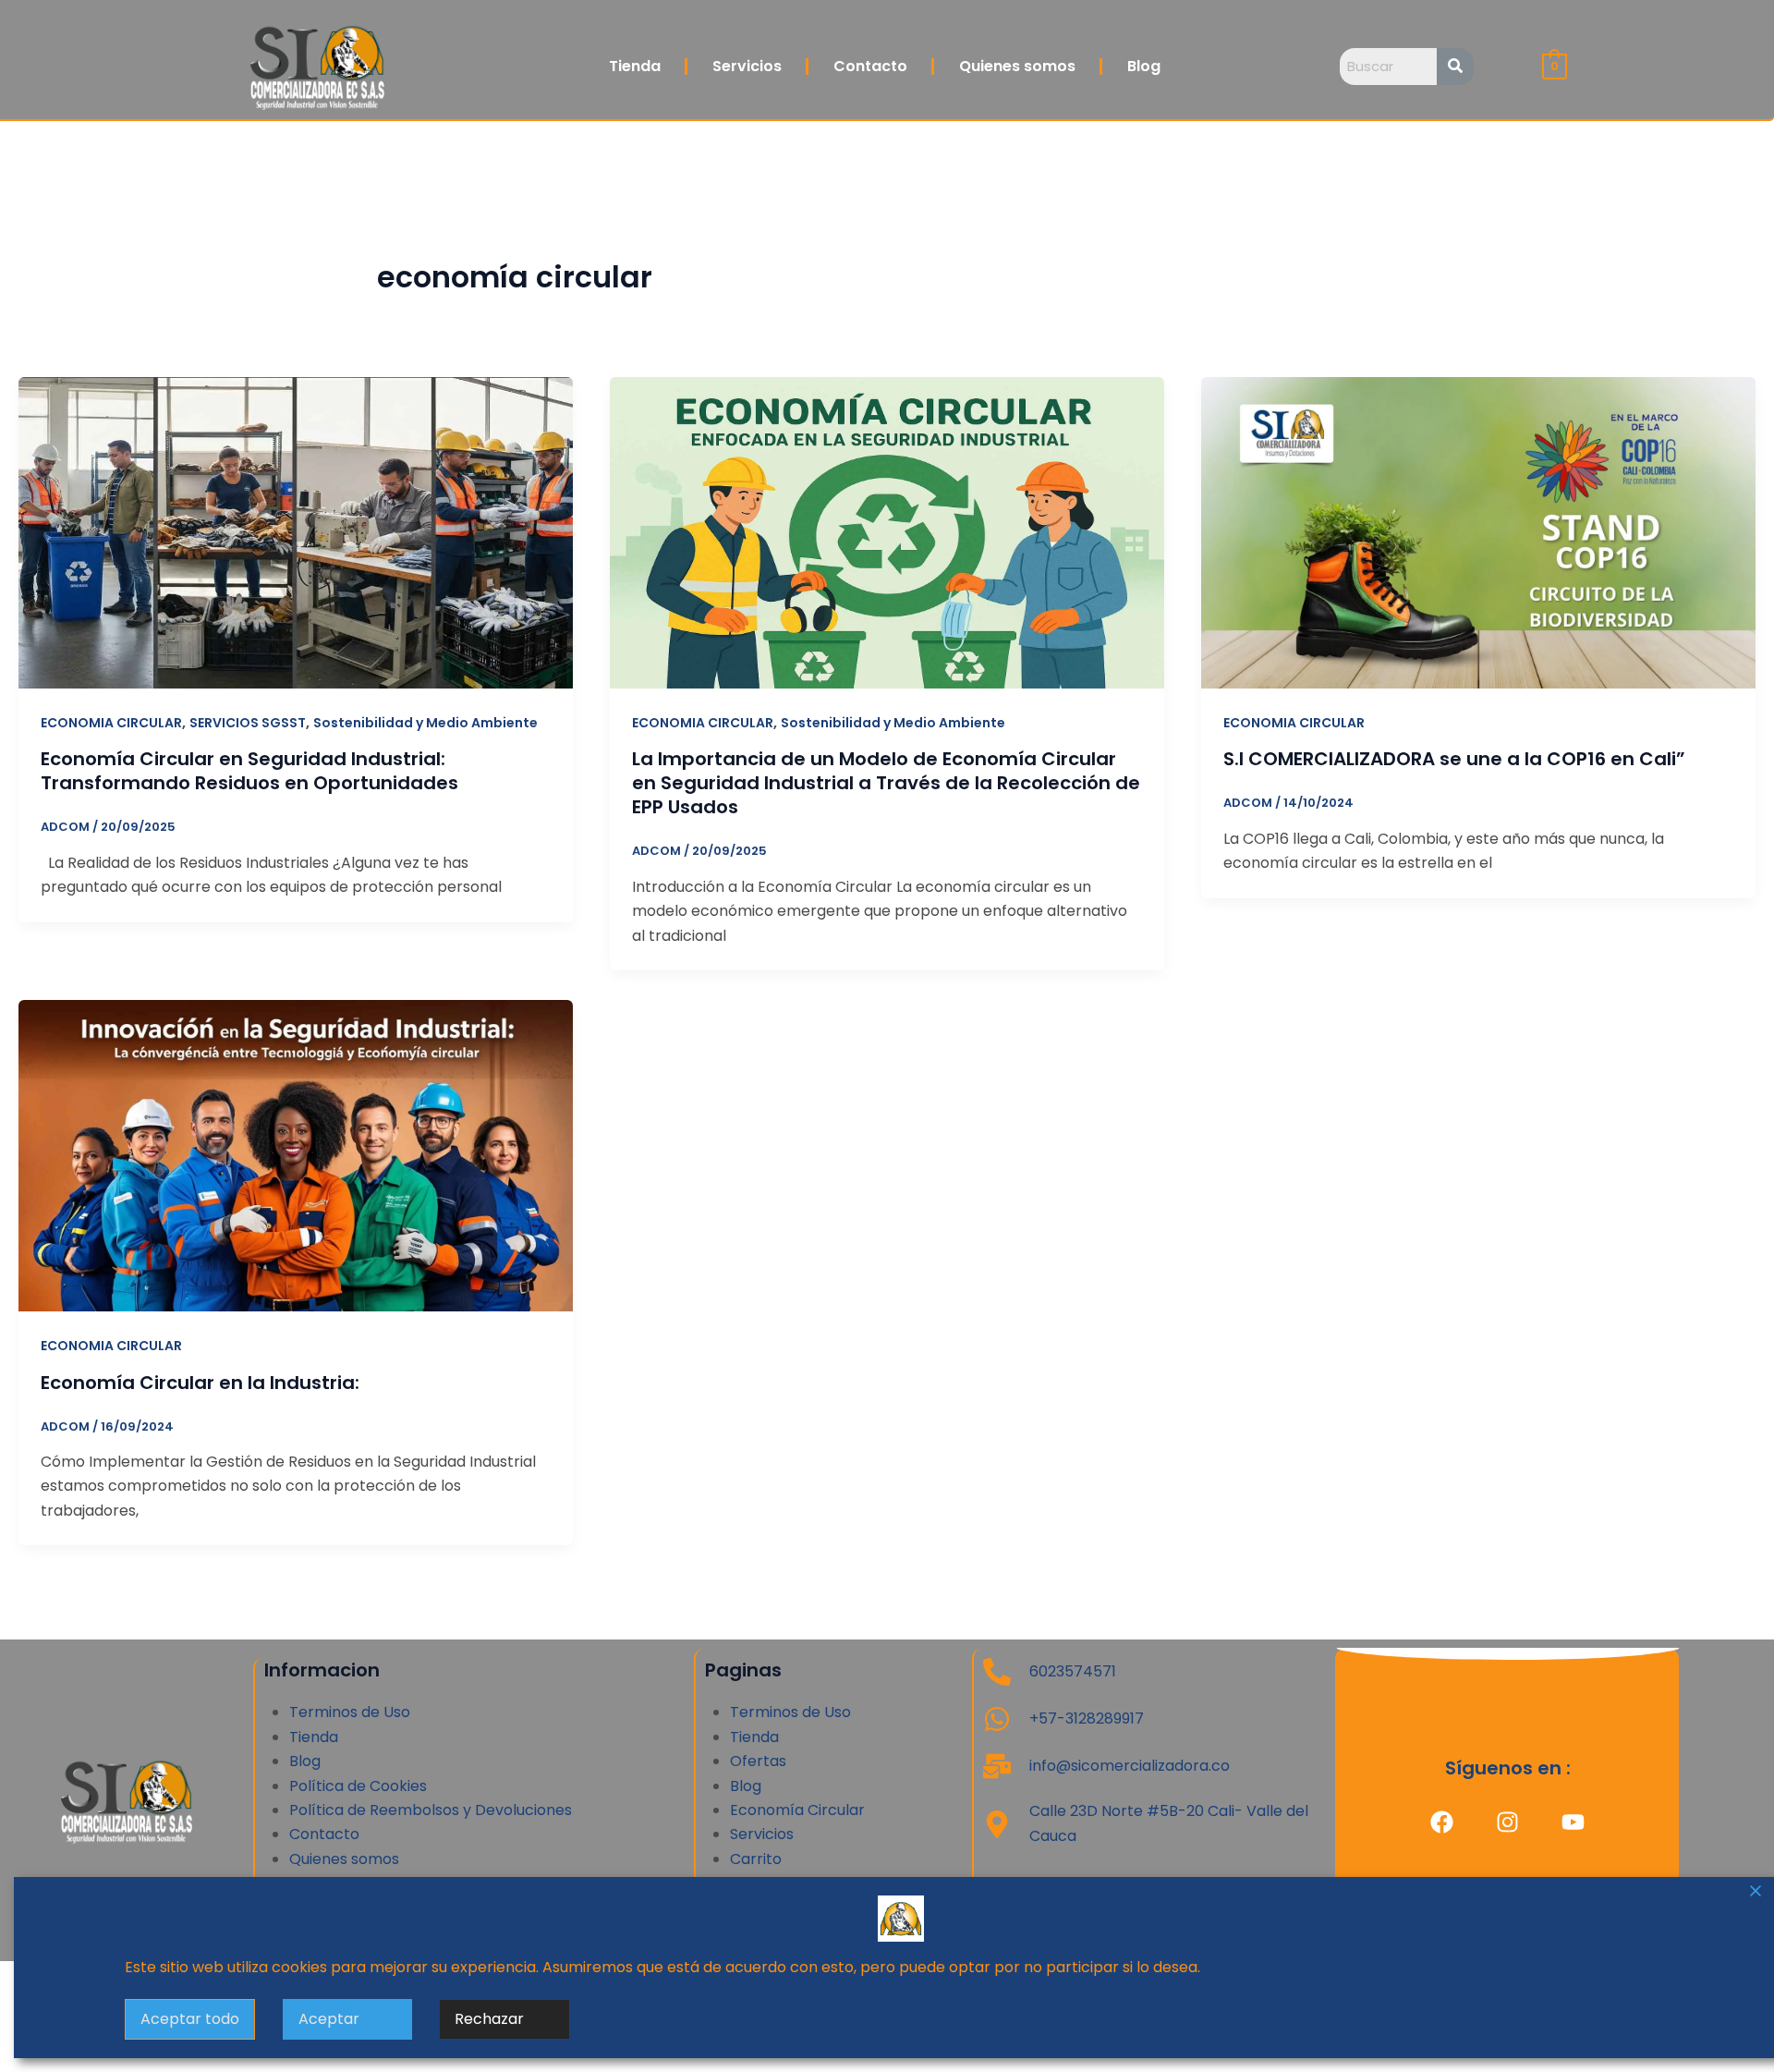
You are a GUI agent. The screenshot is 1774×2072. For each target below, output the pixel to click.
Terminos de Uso (350, 1712)
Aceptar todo (190, 2019)
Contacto (870, 66)
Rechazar (489, 2019)
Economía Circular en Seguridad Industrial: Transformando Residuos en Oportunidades (249, 771)
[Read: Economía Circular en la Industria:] (296, 1155)
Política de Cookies (358, 1786)
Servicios (747, 66)
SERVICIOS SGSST (248, 723)
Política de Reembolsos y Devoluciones (431, 1810)
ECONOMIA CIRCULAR (111, 723)
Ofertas (758, 1761)
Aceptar (329, 2019)
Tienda (635, 66)
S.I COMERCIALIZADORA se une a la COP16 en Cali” (1454, 759)
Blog (1144, 66)
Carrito (756, 1859)
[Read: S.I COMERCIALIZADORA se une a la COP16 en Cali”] (1478, 532)
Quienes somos (1017, 66)
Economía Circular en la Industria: (200, 1383)
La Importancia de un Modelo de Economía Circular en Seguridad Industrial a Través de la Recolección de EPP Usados (886, 783)
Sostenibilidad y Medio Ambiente (425, 723)
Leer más (1237, 1967)
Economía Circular (797, 1810)
